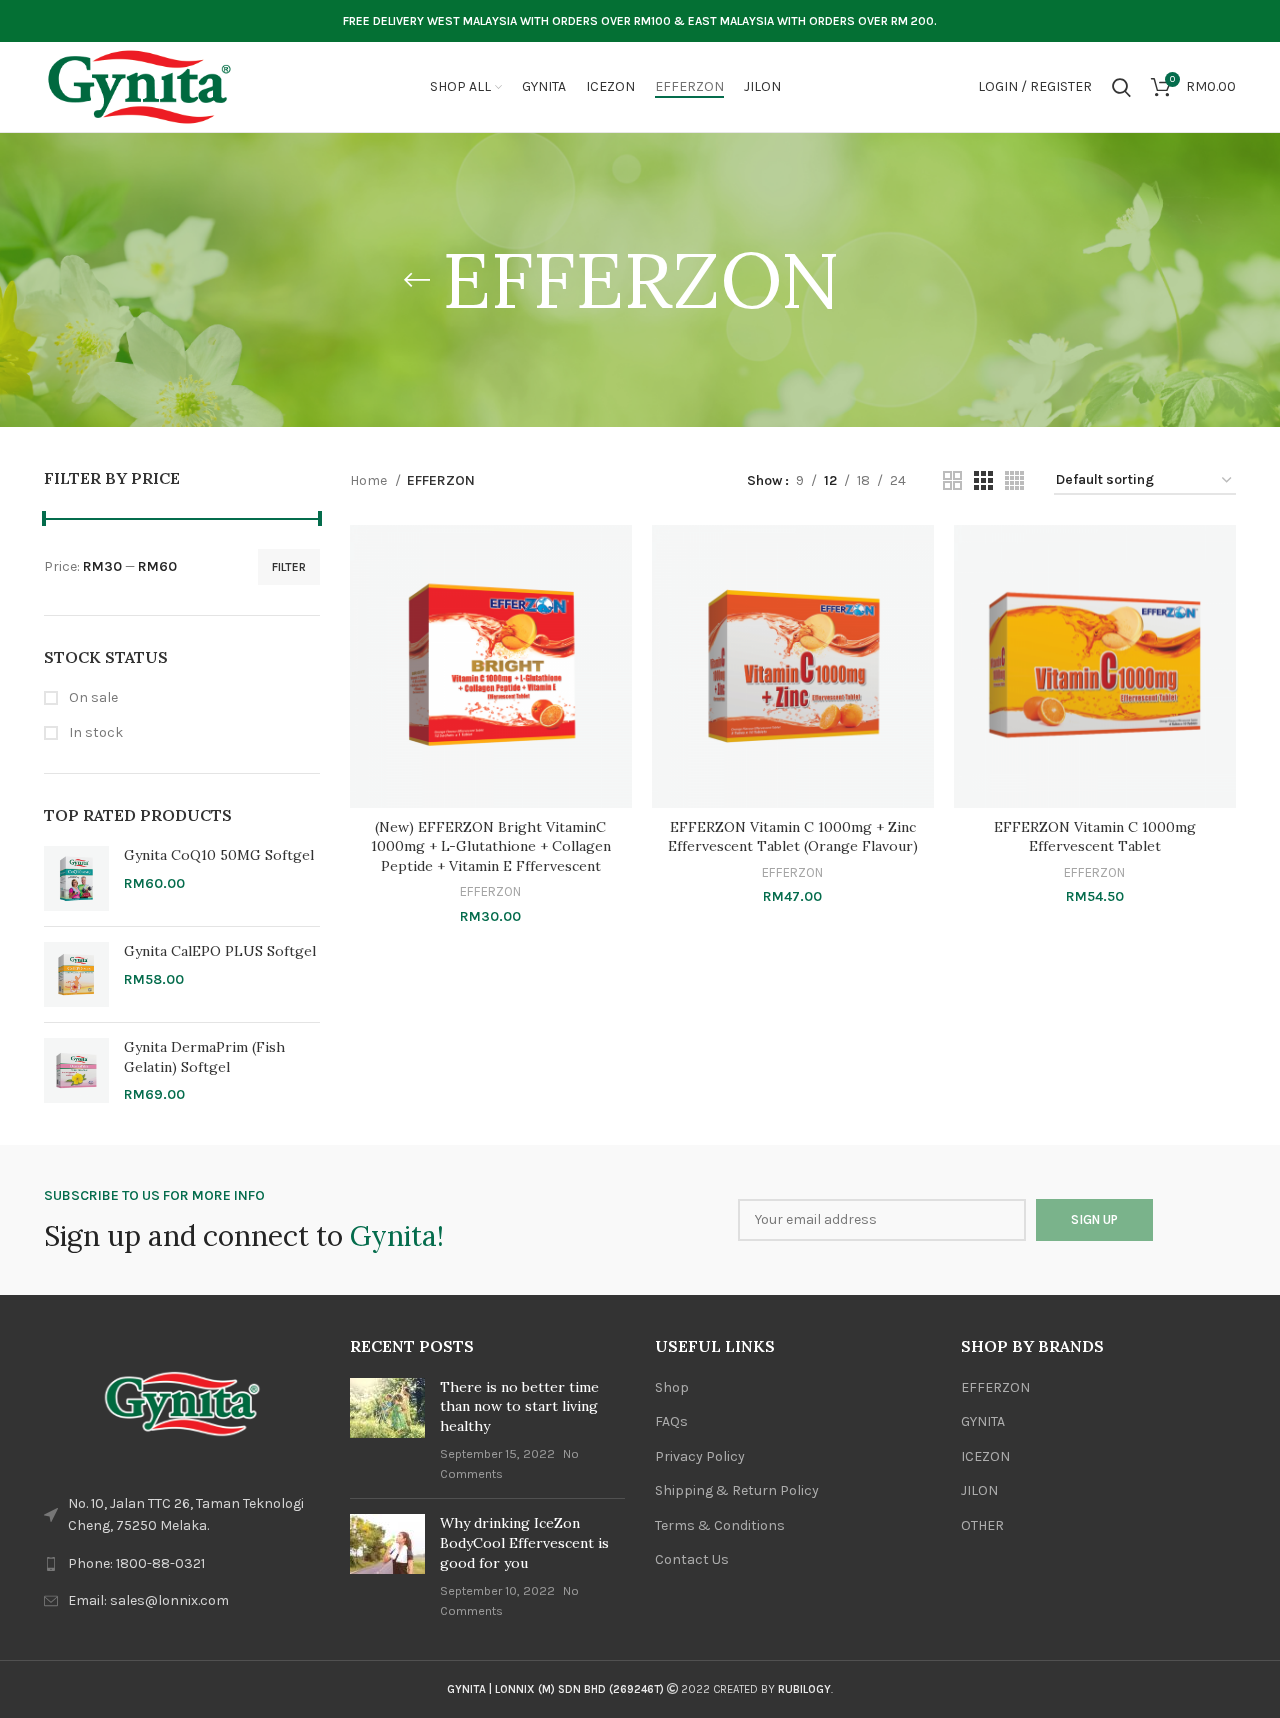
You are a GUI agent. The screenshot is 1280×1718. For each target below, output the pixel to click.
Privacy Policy (700, 1456)
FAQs (671, 1421)
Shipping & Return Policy (737, 1490)
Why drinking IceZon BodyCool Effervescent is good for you (524, 1542)
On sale (92, 697)
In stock (94, 732)
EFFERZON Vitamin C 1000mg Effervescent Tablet (1095, 837)
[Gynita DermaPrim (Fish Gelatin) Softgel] (76, 1071)
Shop (672, 1387)
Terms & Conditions (720, 1525)
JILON (979, 1490)
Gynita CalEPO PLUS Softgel (220, 951)
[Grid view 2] (952, 480)
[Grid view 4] (1014, 480)
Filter (289, 567)
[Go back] (417, 280)
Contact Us (692, 1559)
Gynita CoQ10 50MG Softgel (219, 855)
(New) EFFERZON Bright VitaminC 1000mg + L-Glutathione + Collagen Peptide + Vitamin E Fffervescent (491, 846)
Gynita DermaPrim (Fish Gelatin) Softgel (204, 1057)
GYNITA (983, 1421)
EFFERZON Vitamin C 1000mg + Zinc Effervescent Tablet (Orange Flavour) (793, 837)
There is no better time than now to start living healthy (519, 1406)
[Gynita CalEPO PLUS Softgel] (76, 974)
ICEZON (985, 1456)
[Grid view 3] (983, 480)
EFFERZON (490, 891)
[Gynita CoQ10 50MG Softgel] (76, 878)
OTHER (982, 1525)
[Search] (1121, 87)
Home (370, 480)
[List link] (182, 1564)
